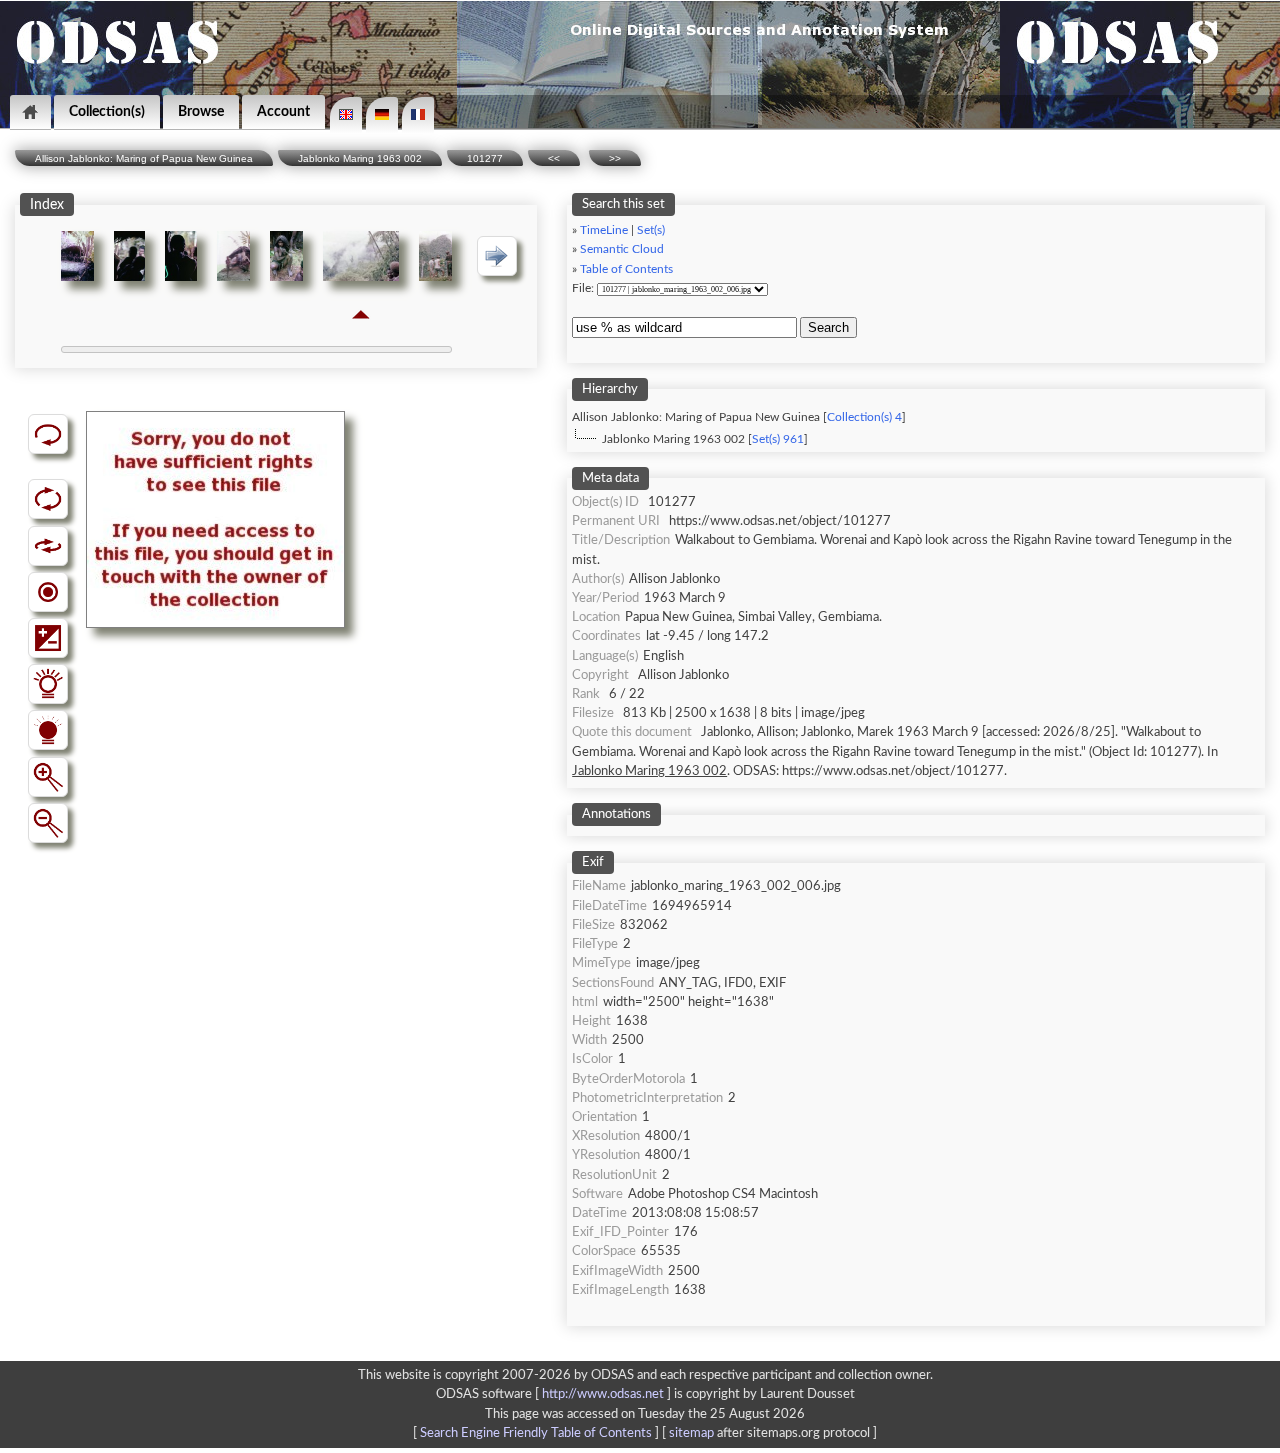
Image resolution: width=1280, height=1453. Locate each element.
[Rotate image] (48, 499)
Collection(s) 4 (864, 417)
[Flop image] (48, 546)
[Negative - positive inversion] (48, 638)
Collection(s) (107, 111)
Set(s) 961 (778, 439)
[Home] (30, 112)
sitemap (691, 1433)
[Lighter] (48, 684)
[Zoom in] (48, 777)
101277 (485, 158)
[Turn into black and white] (48, 592)
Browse (201, 111)
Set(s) (651, 230)
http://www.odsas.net (603, 1394)
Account (283, 111)
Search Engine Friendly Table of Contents (536, 1433)
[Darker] (48, 730)
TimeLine (604, 230)
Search (828, 327)
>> (615, 158)
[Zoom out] (48, 823)
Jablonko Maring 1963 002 (360, 158)
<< (554, 158)
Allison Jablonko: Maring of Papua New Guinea (144, 158)
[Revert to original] (48, 434)
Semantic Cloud (622, 249)
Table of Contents (626, 269)
